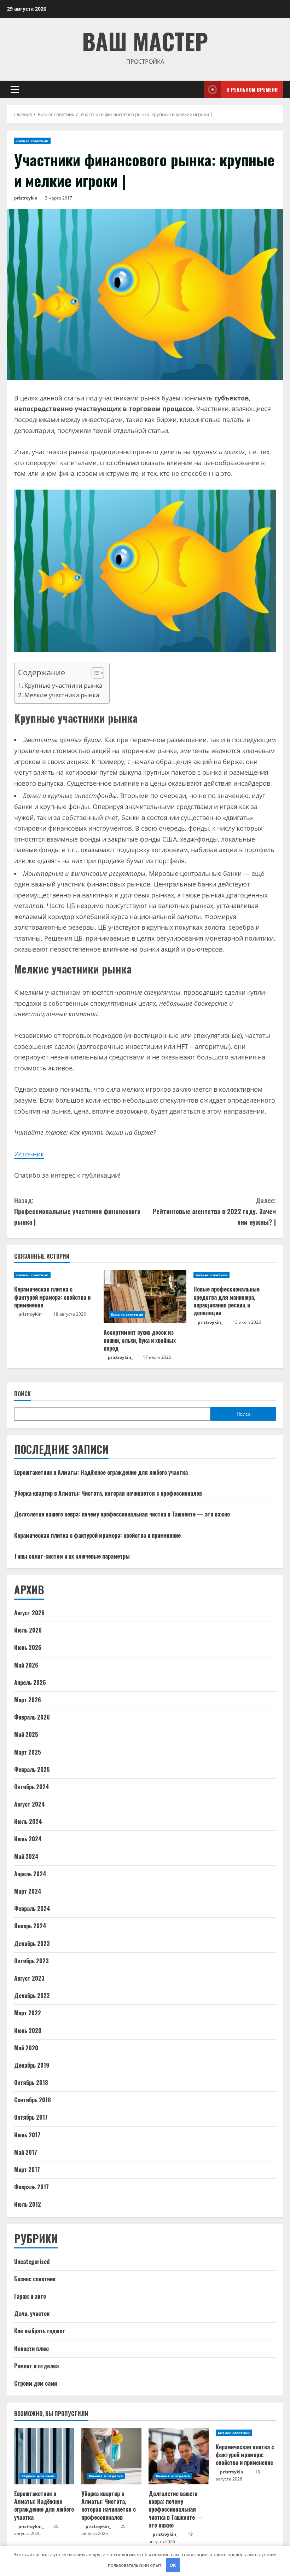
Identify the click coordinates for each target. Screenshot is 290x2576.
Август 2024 (30, 1804)
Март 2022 (28, 2013)
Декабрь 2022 (32, 1995)
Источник (29, 1154)
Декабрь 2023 (32, 1943)
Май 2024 (26, 1856)
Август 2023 (29, 1978)
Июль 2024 (28, 1821)
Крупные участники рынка (63, 685)
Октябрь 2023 (31, 1961)
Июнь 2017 (27, 2135)
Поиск (22, 1394)
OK (173, 2565)
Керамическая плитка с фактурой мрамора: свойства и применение (52, 1297)
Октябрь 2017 (31, 2117)
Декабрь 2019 (32, 2065)
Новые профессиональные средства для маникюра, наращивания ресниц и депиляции (227, 1301)
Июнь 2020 (28, 2031)
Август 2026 (29, 1613)
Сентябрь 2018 (33, 2100)
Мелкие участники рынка (62, 695)
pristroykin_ (27, 198)
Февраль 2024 (32, 1908)
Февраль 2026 (32, 1717)
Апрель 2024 (30, 1874)
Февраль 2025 (32, 1769)
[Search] (196, 89)
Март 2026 (28, 1700)
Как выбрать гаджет (40, 2331)
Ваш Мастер (145, 41)
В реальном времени (252, 89)
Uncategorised (32, 2262)
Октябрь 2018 (31, 2083)
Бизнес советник (32, 141)
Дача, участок (32, 2314)
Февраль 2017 (31, 2187)
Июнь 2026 (28, 1647)
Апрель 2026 (30, 1682)
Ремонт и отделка (36, 2366)
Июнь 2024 (28, 1839)
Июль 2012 (28, 2204)
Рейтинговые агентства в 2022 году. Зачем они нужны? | (214, 1211)
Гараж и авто (30, 2296)
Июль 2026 (28, 1630)
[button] (15, 89)
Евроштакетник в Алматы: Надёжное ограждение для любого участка (101, 1472)
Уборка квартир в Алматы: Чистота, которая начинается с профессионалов (108, 1493)
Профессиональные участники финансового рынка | (77, 1211)
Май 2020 (26, 2048)
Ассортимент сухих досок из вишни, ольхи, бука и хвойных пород (140, 1340)
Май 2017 (26, 2152)
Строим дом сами (36, 2383)
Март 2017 (27, 2170)
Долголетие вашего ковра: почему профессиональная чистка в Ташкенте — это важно (122, 1514)
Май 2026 (26, 1665)
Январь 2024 (30, 1926)
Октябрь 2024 (32, 1787)
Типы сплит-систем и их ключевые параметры (72, 1556)
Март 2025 (28, 1752)
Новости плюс (31, 2349)
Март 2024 (28, 1891)
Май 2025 (26, 1734)
